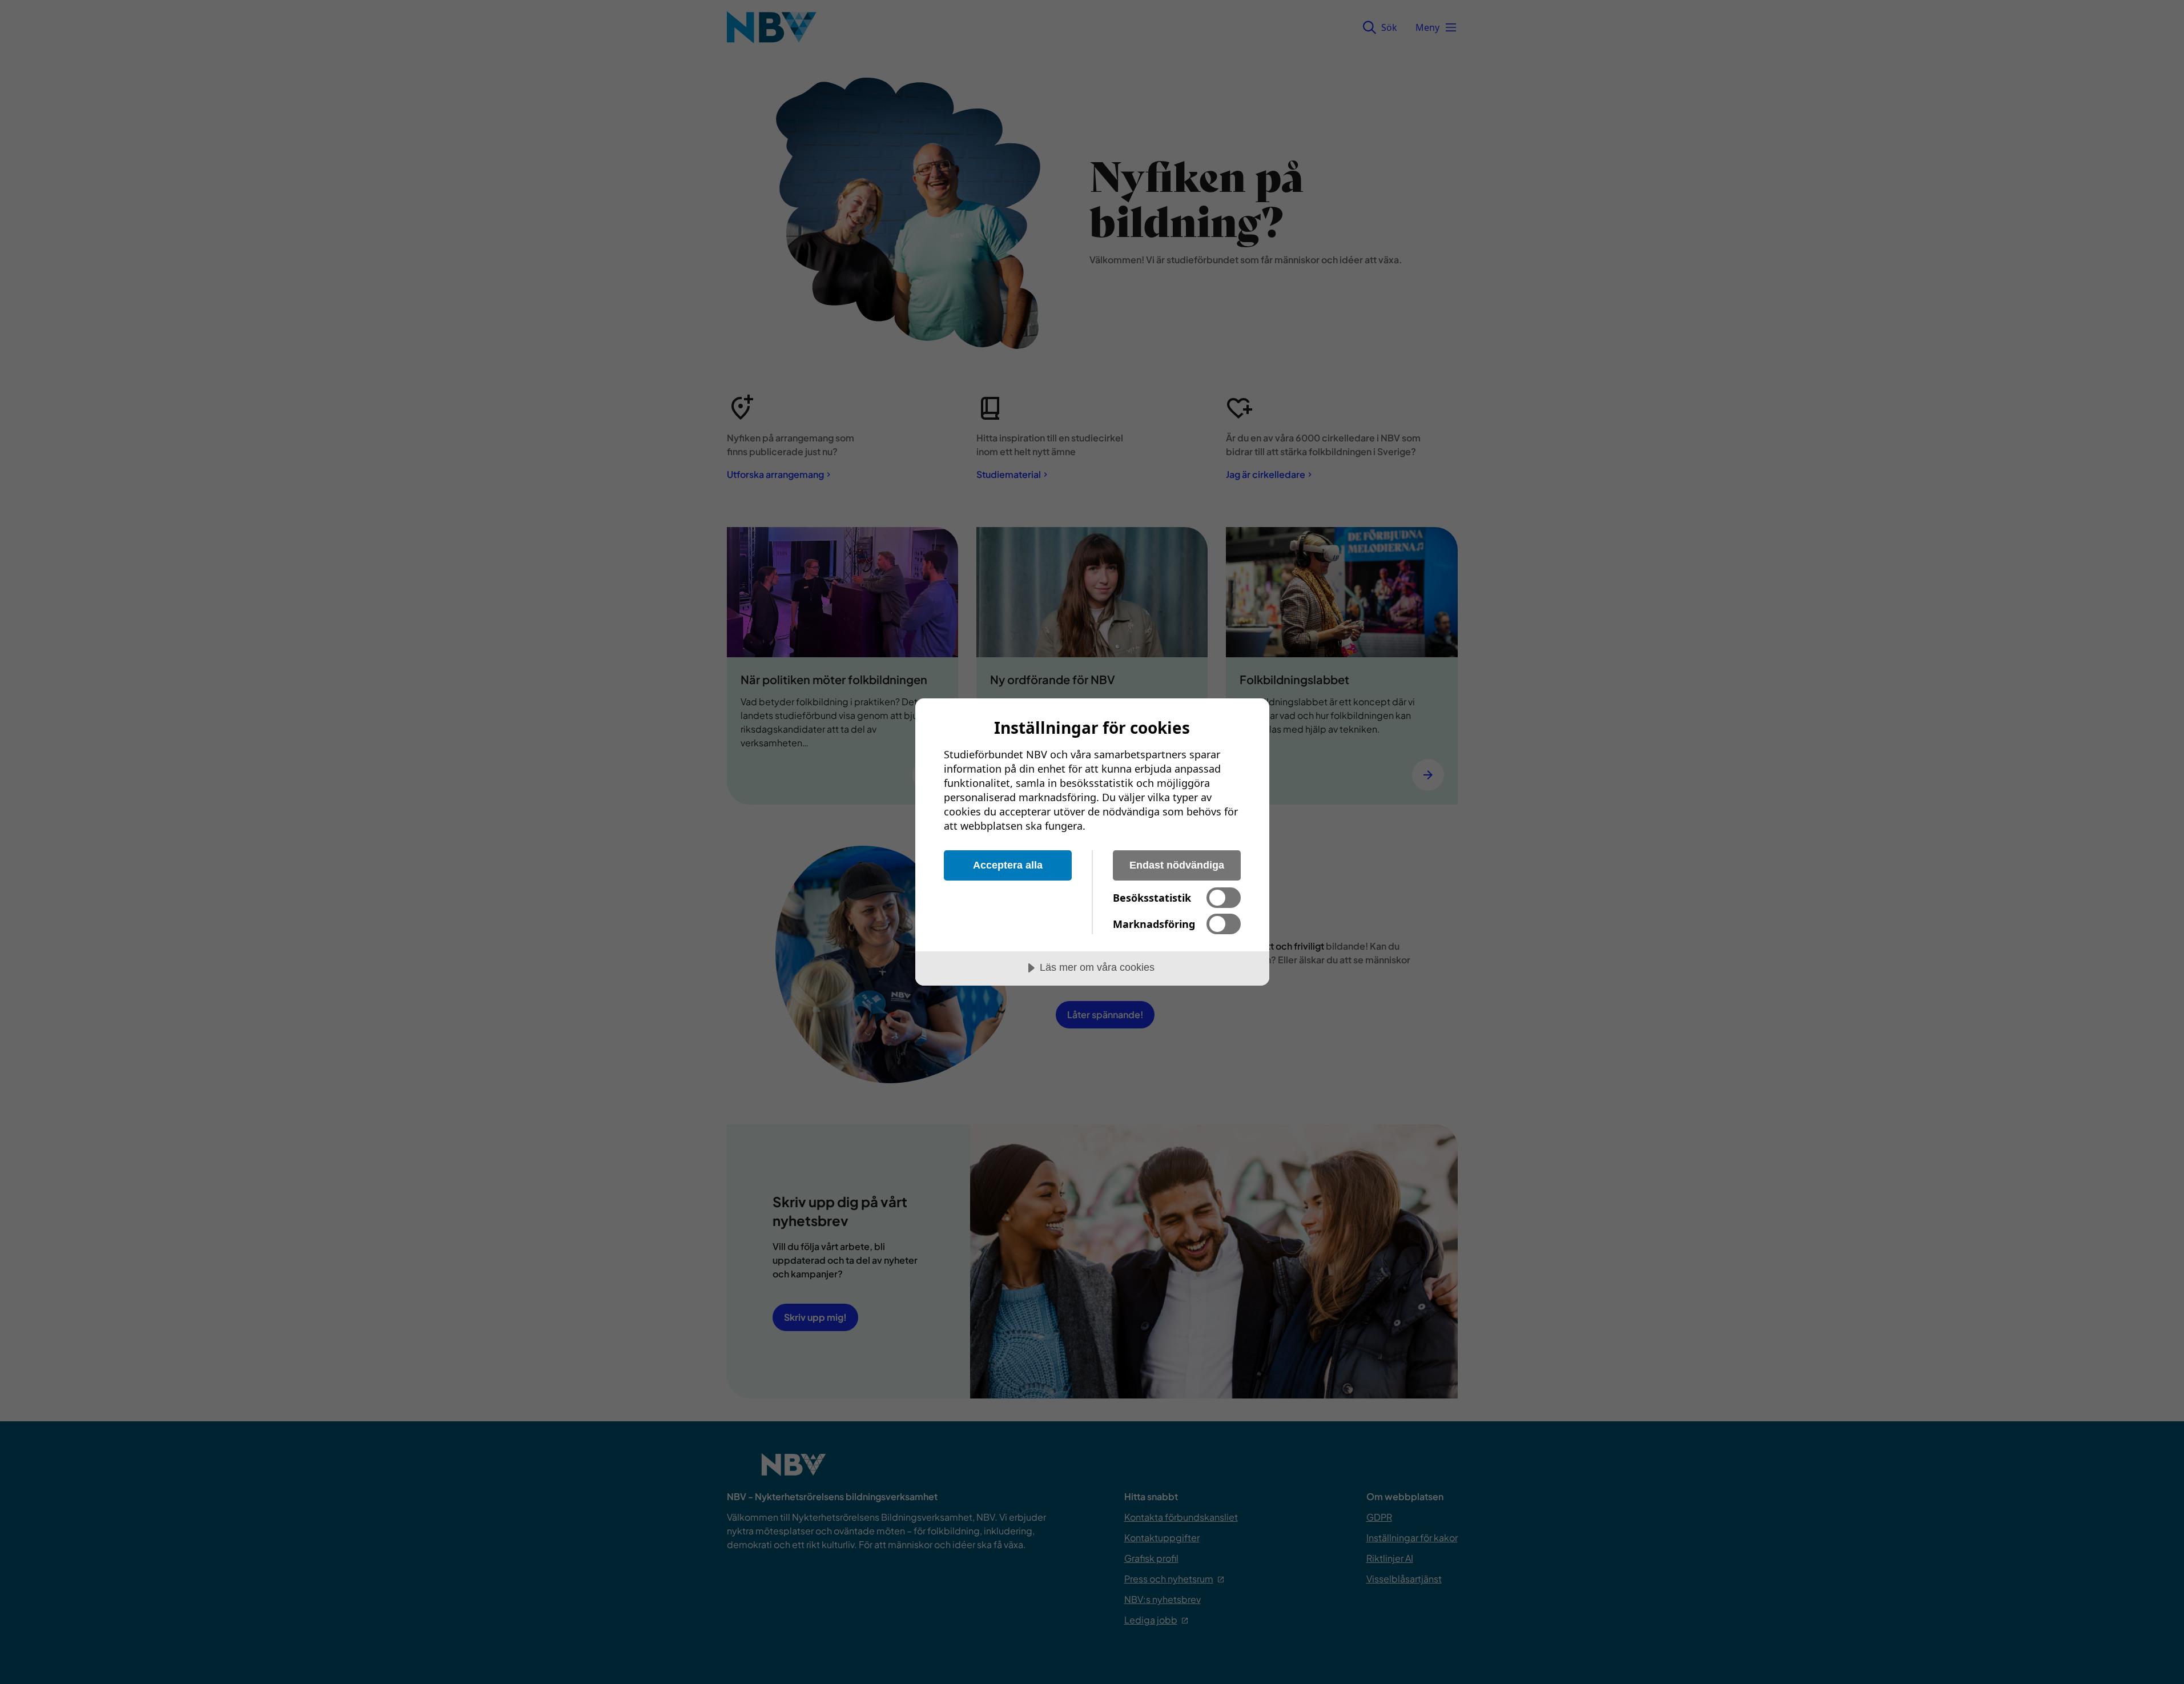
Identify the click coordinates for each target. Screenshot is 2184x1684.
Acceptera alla (1008, 865)
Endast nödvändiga (1177, 865)
